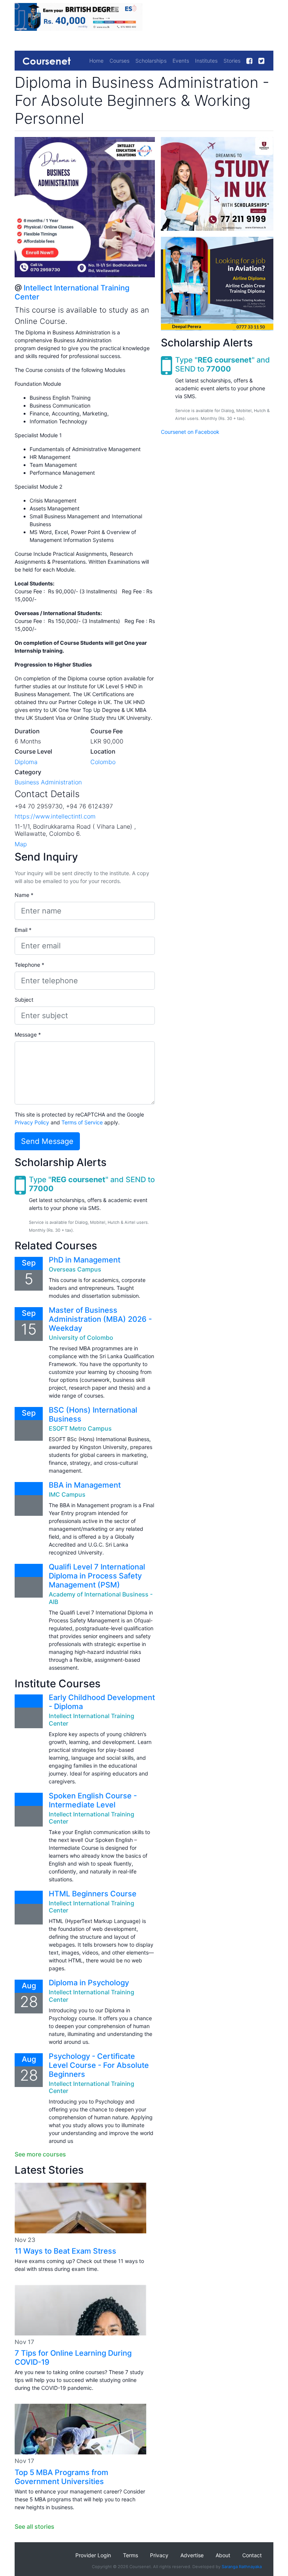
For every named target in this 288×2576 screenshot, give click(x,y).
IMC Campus (67, 1494)
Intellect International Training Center (91, 1719)
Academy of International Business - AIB (101, 1598)
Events (181, 61)
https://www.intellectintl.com (55, 816)
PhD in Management (85, 1260)
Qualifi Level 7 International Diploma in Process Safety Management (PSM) (97, 1576)
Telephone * (29, 965)
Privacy (159, 2555)
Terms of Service (82, 1122)
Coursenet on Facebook (190, 432)
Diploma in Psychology (89, 1983)
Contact (252, 2555)
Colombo (103, 762)
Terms (130, 2555)
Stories (232, 61)
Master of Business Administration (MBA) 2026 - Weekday (100, 1319)
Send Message (47, 1141)
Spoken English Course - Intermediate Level (93, 1800)
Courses (119, 61)
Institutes (206, 61)
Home (96, 61)
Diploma (26, 762)
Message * (28, 1034)
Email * (23, 930)
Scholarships (151, 61)
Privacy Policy (32, 1122)
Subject (24, 1000)
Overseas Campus (75, 1269)
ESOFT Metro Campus (80, 1428)
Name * (24, 895)
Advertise (192, 2555)
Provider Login (93, 2555)
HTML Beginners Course (93, 1894)
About (223, 2555)
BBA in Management (85, 1485)
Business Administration (48, 782)
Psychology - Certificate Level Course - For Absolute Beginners (99, 2065)
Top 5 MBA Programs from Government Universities (61, 2477)
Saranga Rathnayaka (242, 2567)
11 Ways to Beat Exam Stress (65, 2251)
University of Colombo (81, 1338)
